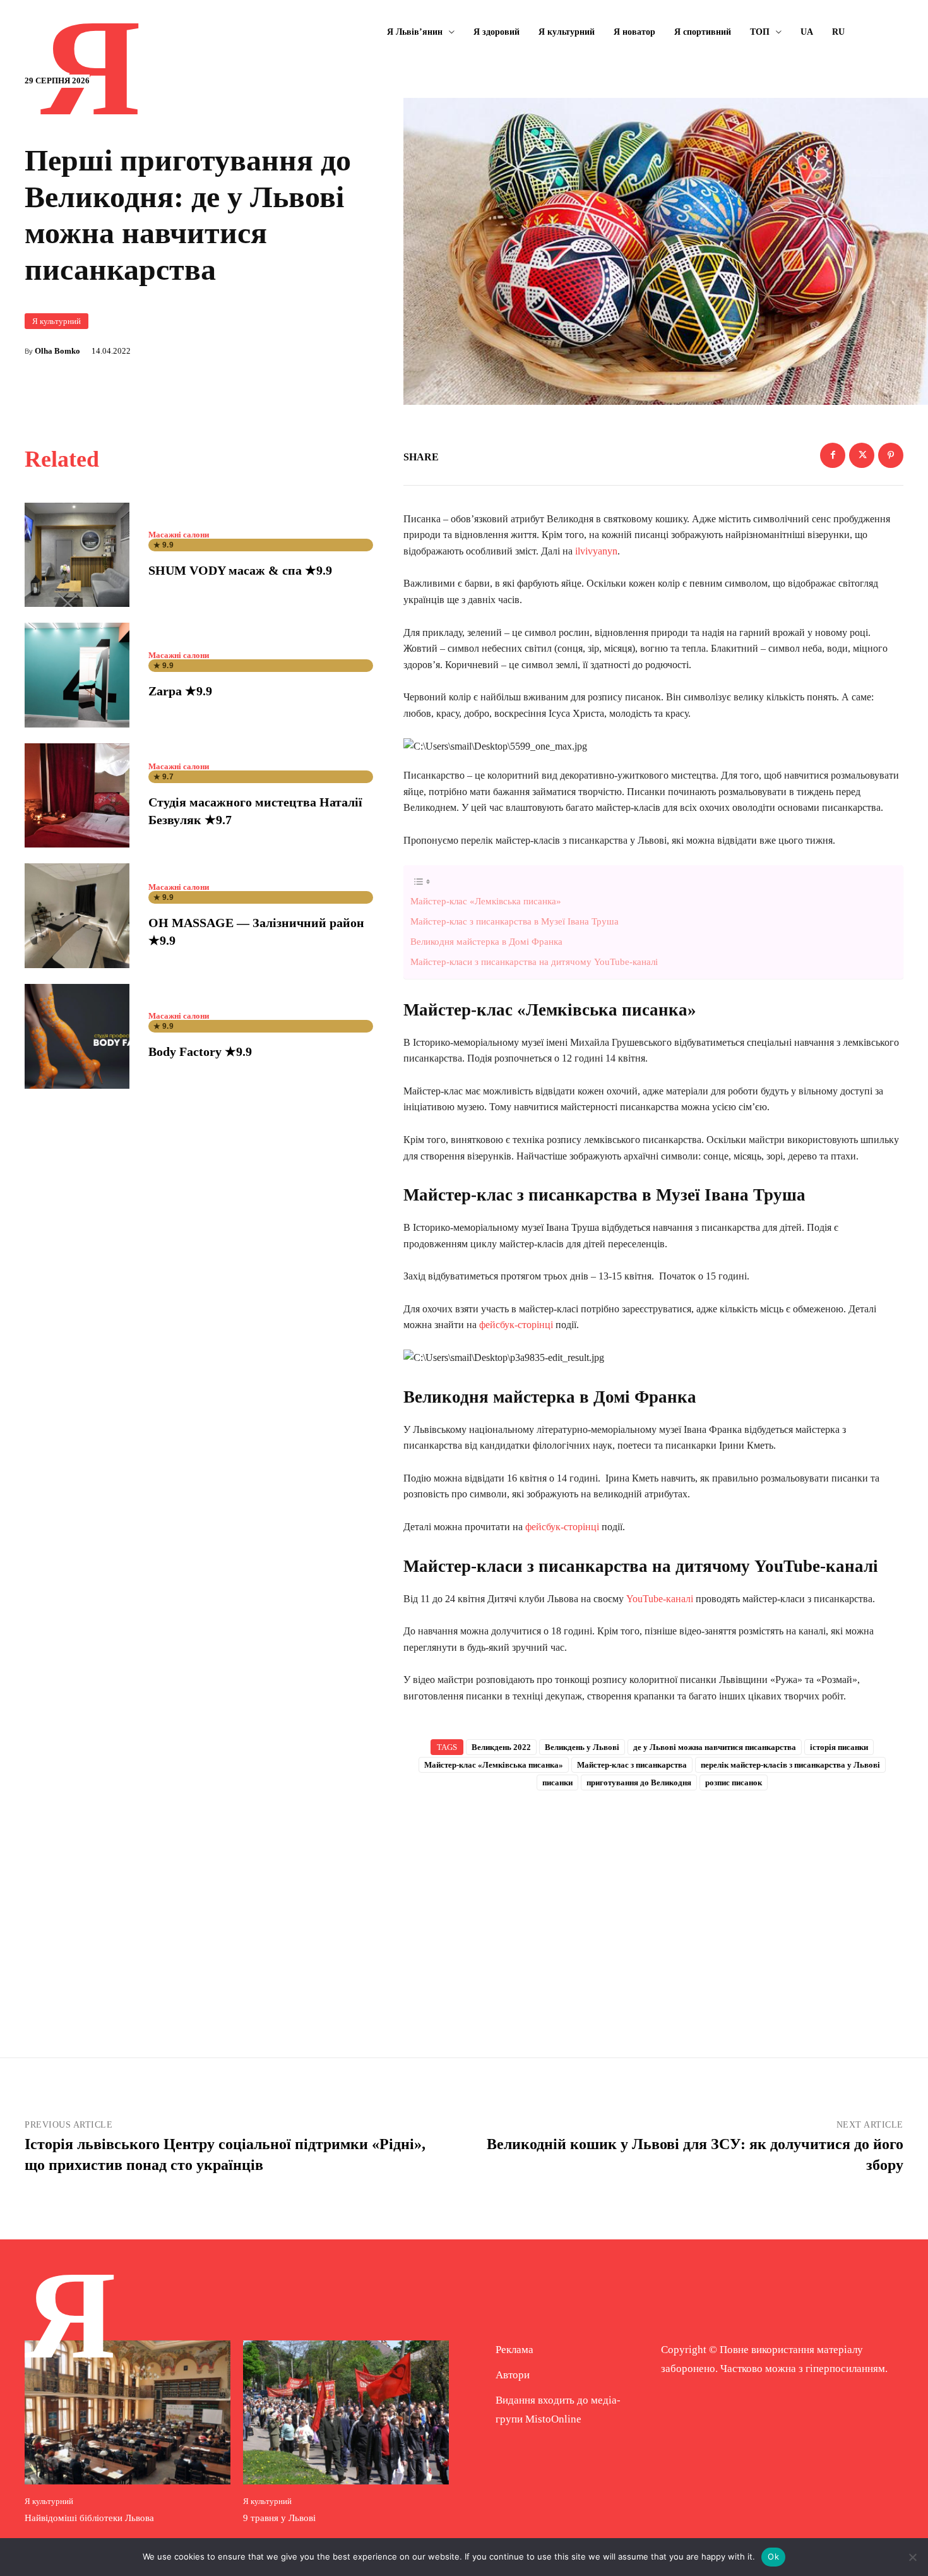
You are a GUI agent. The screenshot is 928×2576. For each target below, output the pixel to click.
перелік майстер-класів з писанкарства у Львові (790, 1765)
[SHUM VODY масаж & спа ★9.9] (77, 555)
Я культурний (57, 321)
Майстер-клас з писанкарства (632, 1765)
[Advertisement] (653, 1903)
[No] (912, 2557)
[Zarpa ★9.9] (77, 675)
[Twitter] (862, 455)
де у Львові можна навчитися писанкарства (715, 1747)
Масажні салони (179, 535)
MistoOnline (553, 2419)
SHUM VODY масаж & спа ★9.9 (240, 570)
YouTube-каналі (661, 1599)
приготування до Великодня (639, 1782)
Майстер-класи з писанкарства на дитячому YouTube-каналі (534, 962)
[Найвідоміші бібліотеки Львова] (128, 2412)
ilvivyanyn (596, 551)
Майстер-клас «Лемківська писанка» (486, 901)
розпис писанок (734, 1782)
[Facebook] (833, 455)
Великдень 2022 (501, 1747)
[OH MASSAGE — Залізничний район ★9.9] (77, 916)
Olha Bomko (57, 351)
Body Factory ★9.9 (200, 1051)
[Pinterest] (891, 455)
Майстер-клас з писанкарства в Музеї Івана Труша (515, 921)
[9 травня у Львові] (346, 2412)
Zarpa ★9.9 (180, 691)
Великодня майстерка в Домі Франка (486, 941)
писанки (557, 1782)
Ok (773, 2556)
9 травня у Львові (279, 2518)
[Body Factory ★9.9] (77, 1036)
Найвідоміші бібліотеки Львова (89, 2518)
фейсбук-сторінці (517, 1325)
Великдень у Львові (582, 1747)
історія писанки (839, 1747)
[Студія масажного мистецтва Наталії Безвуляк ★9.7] (77, 796)
